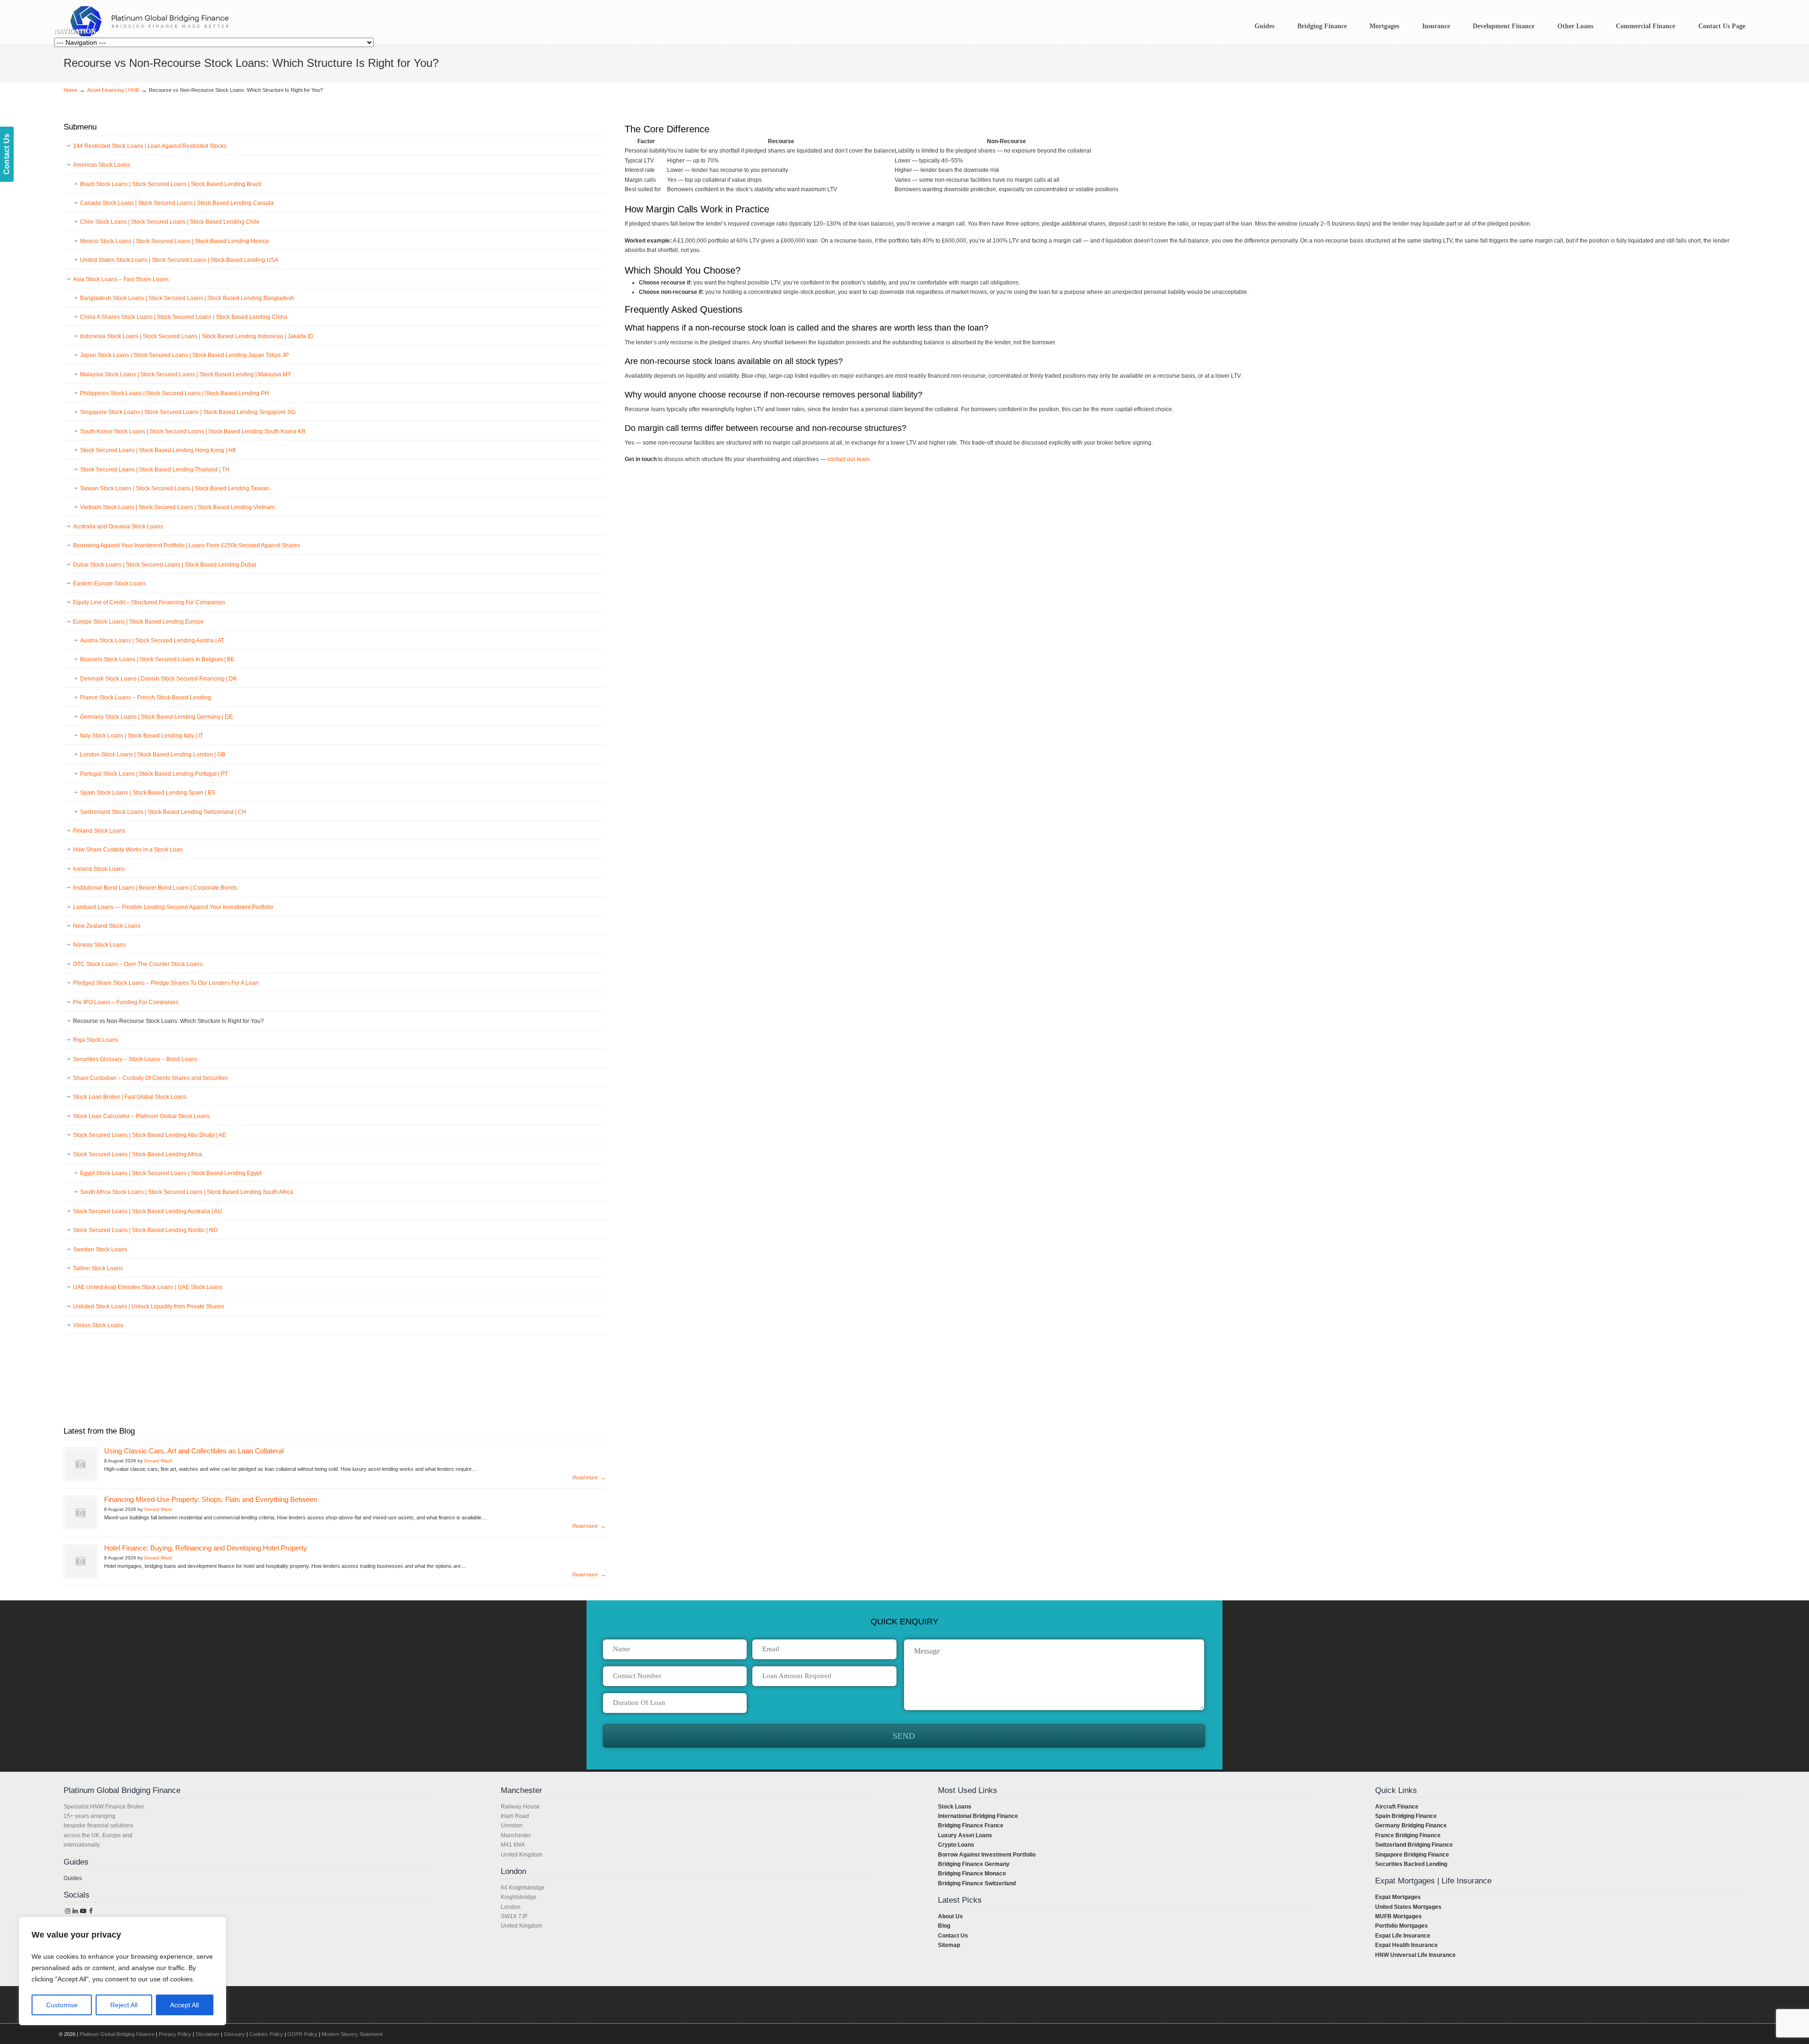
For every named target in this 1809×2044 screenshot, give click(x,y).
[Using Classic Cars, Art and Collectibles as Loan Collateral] (81, 1464)
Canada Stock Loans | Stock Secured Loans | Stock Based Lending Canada (177, 203)
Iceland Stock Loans (99, 869)
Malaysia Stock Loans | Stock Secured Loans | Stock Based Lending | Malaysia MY (186, 374)
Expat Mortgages (1398, 1897)
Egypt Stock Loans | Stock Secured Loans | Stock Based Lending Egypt (171, 1173)
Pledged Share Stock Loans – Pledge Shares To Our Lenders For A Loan (166, 983)
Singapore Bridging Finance (1412, 1855)
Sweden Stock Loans (100, 1249)
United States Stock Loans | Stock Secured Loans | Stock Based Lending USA (179, 260)
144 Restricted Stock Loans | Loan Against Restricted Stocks (150, 146)
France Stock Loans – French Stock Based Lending (146, 698)
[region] (122, 1971)
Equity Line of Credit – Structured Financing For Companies (149, 602)
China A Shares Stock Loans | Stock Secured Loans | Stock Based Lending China (184, 317)
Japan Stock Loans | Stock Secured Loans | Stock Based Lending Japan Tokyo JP (184, 355)
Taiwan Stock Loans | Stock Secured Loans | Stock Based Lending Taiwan (175, 488)
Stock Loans (955, 1807)
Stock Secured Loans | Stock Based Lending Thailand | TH (155, 470)
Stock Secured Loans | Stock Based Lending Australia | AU (147, 1211)
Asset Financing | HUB (113, 90)
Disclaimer (208, 2034)
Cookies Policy (266, 2034)
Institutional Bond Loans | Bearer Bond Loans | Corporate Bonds (155, 888)
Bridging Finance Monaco (972, 1874)
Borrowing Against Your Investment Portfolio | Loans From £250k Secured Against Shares (187, 545)
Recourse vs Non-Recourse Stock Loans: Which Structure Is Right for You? (168, 1021)
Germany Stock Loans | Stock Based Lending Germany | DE (156, 717)
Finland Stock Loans (99, 831)
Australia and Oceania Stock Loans (118, 527)
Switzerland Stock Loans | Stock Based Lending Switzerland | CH (163, 812)
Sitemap (949, 1945)
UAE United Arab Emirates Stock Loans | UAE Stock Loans (148, 1287)
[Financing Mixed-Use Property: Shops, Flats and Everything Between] (81, 1513)
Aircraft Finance (1397, 1807)
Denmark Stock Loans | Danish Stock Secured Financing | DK (159, 679)
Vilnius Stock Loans (98, 1325)
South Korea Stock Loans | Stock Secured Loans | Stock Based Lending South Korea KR (193, 431)
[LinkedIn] (75, 1911)
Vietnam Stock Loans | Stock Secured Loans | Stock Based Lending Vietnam (177, 507)
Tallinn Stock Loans (98, 1268)
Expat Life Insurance (1403, 1936)
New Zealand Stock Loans (107, 926)
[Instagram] (67, 1911)
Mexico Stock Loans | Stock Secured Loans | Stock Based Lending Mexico (175, 241)
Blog (944, 1926)
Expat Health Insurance (1406, 1945)
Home (70, 90)
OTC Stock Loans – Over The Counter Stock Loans (138, 964)
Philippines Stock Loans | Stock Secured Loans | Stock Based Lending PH (175, 393)
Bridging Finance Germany (974, 1864)
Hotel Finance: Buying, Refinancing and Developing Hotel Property (206, 1548)
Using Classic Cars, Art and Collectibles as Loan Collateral (194, 1451)
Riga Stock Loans (96, 1040)
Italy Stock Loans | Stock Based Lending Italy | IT (142, 736)
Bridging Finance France (971, 1825)
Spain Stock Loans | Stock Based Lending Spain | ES (148, 793)
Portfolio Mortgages (1402, 1926)
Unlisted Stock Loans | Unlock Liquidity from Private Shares (149, 1306)
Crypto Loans (956, 1845)
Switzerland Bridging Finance (1414, 1845)
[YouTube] (83, 1911)
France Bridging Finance (1408, 1835)
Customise (62, 2005)
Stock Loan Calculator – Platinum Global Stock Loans (141, 1116)
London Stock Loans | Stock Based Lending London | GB (153, 754)
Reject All (124, 2005)
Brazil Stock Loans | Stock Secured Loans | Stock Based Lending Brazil (171, 184)
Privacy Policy (175, 2034)
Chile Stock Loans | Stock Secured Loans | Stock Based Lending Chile (170, 222)
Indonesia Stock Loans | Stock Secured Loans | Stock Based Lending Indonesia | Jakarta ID (197, 336)
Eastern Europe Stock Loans (110, 584)
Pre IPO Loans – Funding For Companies (126, 1002)
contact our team (848, 459)
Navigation (75, 31)
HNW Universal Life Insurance (1415, 1955)
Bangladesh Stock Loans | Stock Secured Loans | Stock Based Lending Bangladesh (187, 298)
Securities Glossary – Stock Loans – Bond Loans (135, 1059)
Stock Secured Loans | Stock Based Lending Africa (138, 1154)
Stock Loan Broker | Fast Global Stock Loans (130, 1097)
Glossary (234, 2034)
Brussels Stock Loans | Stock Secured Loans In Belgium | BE (157, 659)
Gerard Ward (158, 1461)
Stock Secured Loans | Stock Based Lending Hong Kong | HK (158, 450)
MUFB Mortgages (1398, 1916)
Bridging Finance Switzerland (977, 1883)
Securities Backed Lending (1411, 1864)
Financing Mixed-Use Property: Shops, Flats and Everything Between (211, 1500)
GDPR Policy (302, 2034)
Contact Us (953, 1936)
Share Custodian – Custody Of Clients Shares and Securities (151, 1078)
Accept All (184, 2005)
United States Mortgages (1408, 1907)
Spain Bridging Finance (1406, 1816)
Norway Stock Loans (99, 945)
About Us (950, 1916)
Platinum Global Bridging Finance (117, 2034)
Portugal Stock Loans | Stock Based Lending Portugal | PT (154, 774)
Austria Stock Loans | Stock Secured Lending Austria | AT (152, 641)
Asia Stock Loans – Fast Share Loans (121, 279)
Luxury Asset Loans (965, 1835)
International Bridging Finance (978, 1816)
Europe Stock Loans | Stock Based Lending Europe (139, 622)
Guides (73, 1878)
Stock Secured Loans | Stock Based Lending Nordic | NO (145, 1230)
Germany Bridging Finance (1411, 1825)
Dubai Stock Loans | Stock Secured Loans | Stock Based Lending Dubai (165, 565)
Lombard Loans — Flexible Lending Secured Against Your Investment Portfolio (173, 907)
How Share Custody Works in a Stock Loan (128, 850)
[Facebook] (91, 1911)
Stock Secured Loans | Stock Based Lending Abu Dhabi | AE (150, 1135)
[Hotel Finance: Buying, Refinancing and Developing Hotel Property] (81, 1561)
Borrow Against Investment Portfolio (987, 1855)
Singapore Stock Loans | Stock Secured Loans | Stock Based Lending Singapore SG (188, 412)
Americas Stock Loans (102, 165)
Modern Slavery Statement (352, 2034)
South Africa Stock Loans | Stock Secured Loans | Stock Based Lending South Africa (187, 1192)
